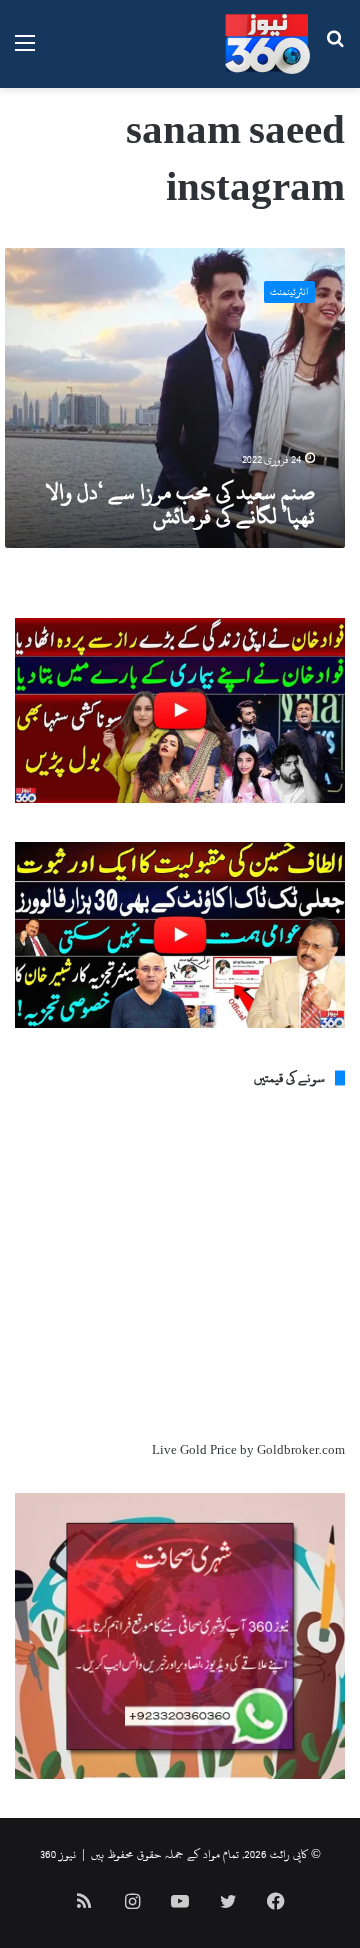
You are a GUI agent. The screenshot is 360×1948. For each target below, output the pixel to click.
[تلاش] (335, 51)
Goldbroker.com (301, 1450)
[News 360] (267, 44)
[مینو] (25, 51)
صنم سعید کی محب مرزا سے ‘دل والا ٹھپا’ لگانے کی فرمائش (180, 504)
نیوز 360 (58, 1854)
